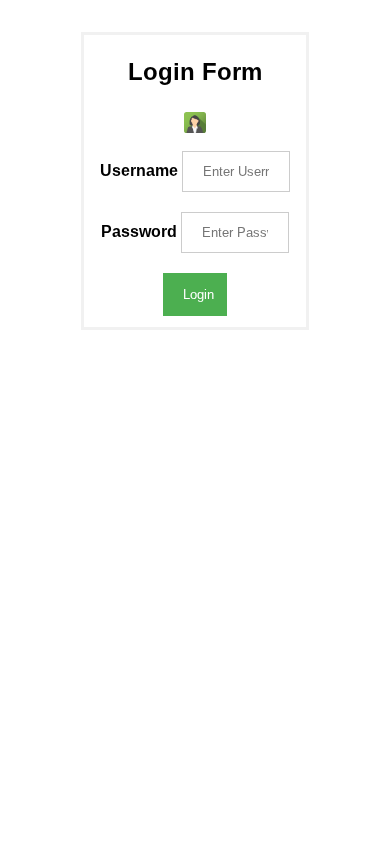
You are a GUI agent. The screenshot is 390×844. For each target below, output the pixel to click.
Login (198, 294)
